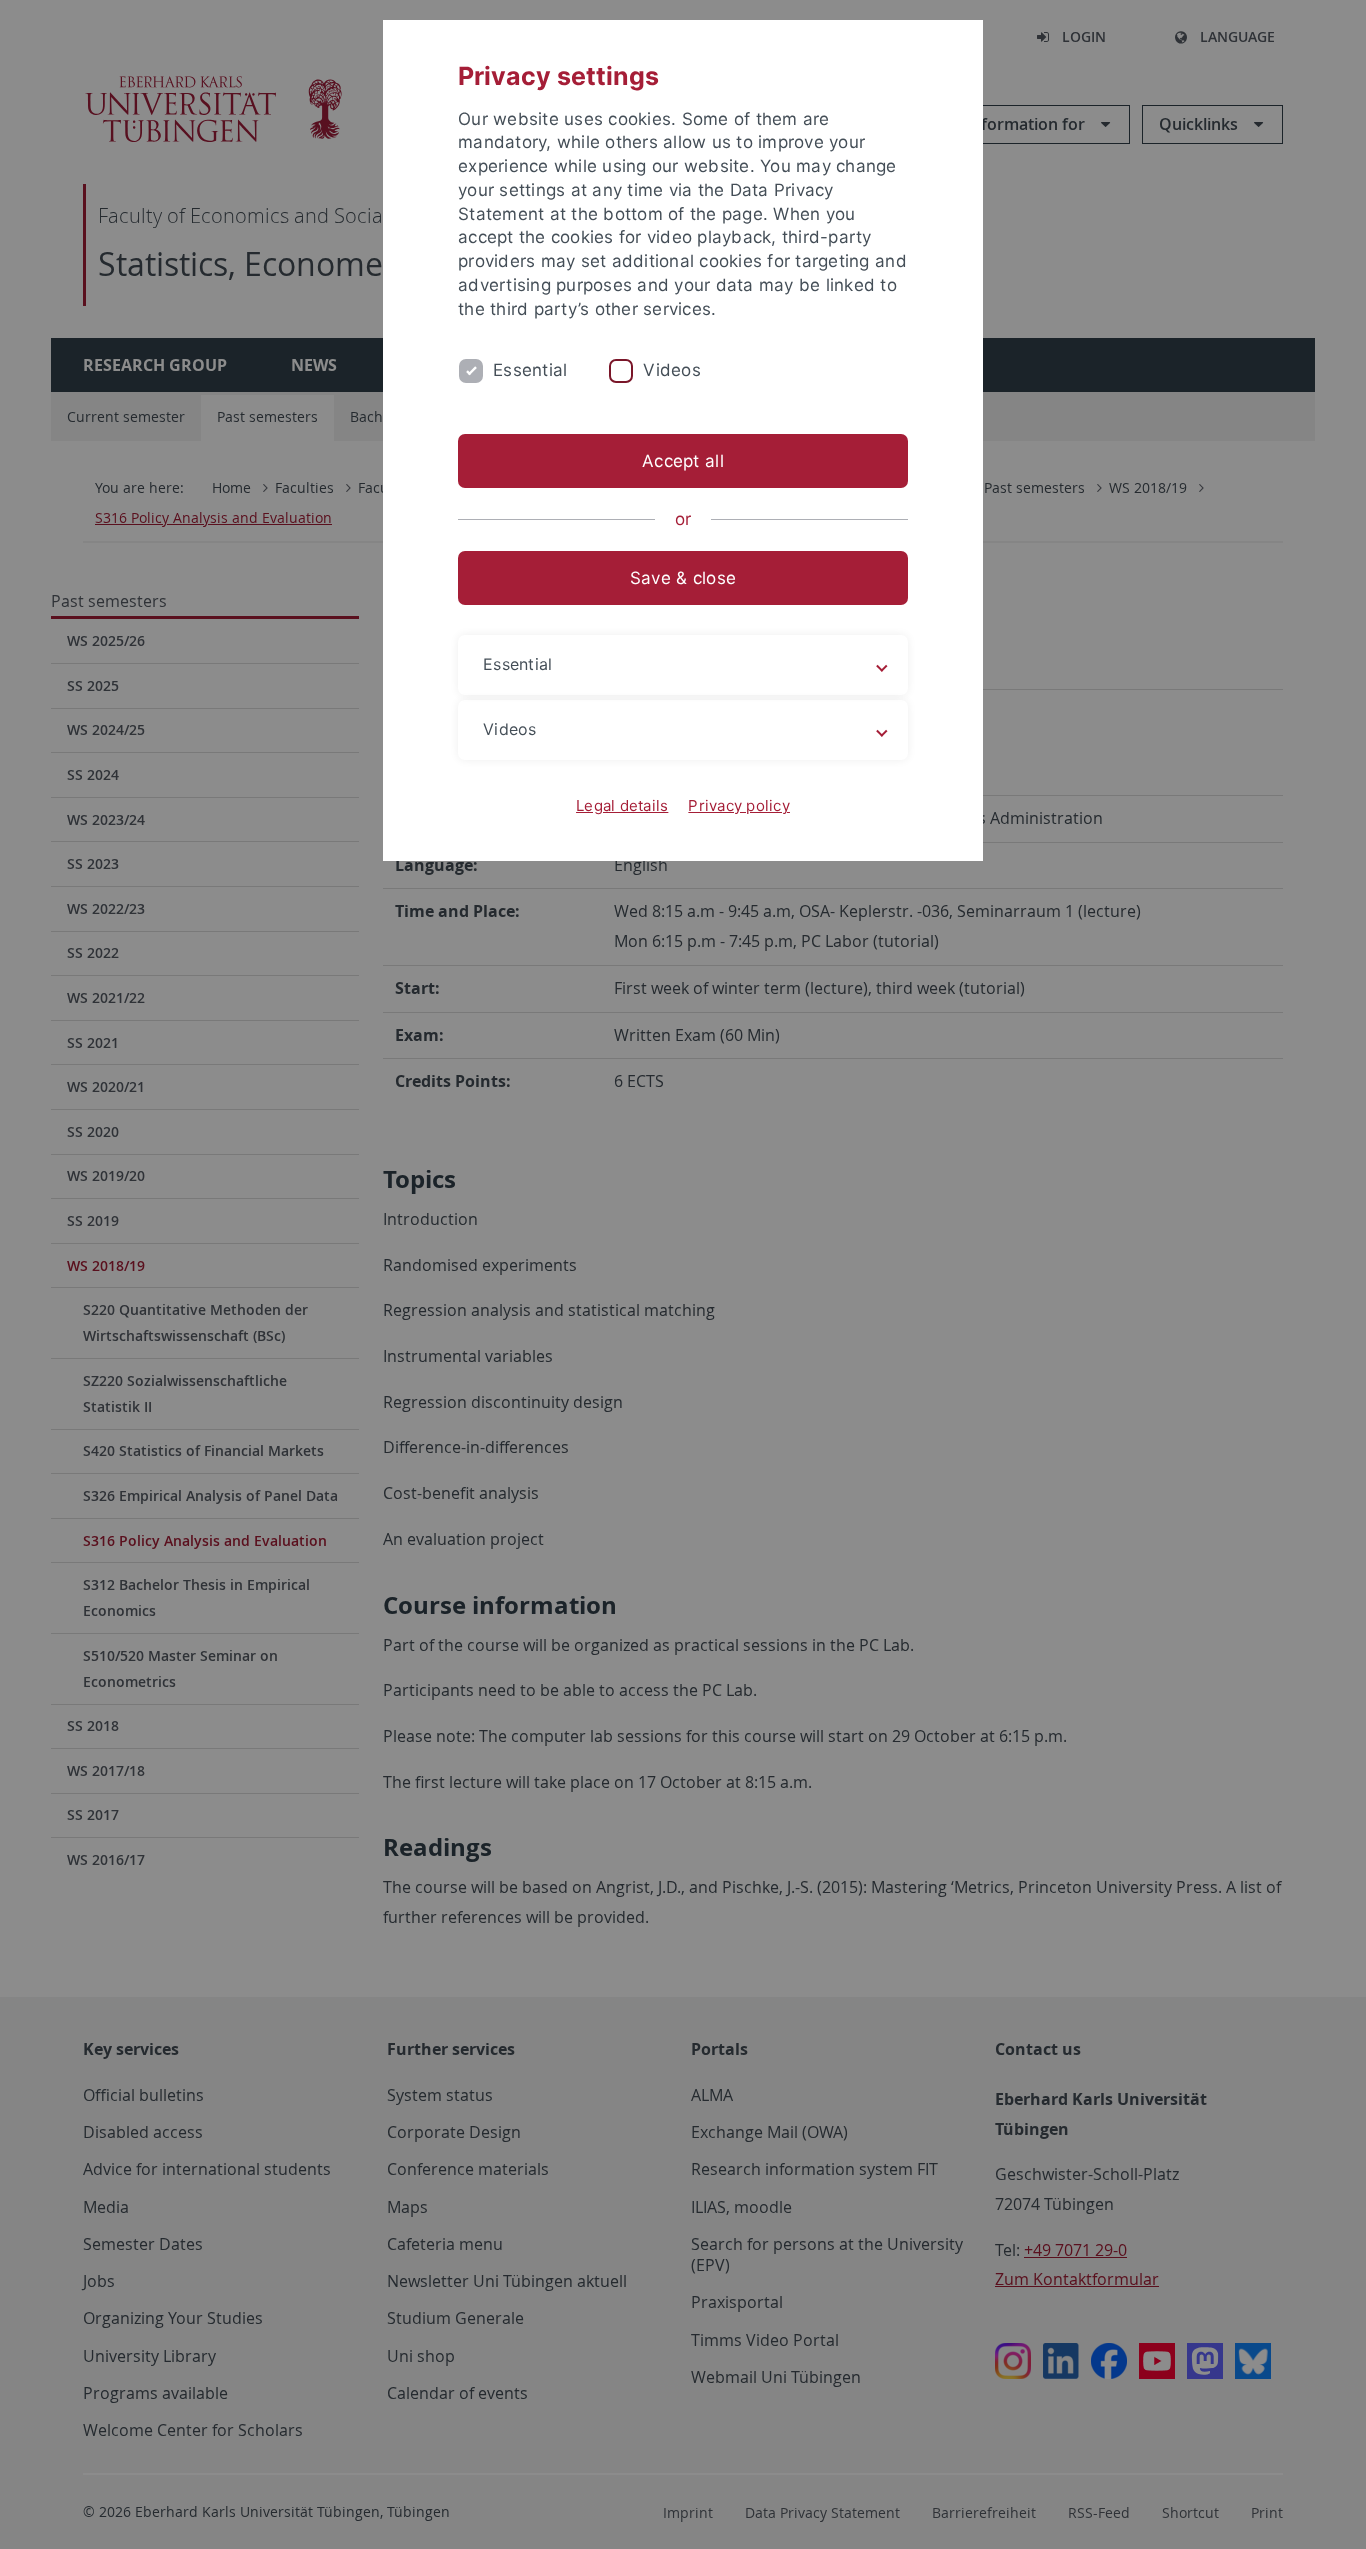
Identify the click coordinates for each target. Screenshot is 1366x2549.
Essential (530, 370)
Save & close (683, 578)
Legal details (622, 805)
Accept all (683, 461)
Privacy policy (739, 805)
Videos (672, 370)
